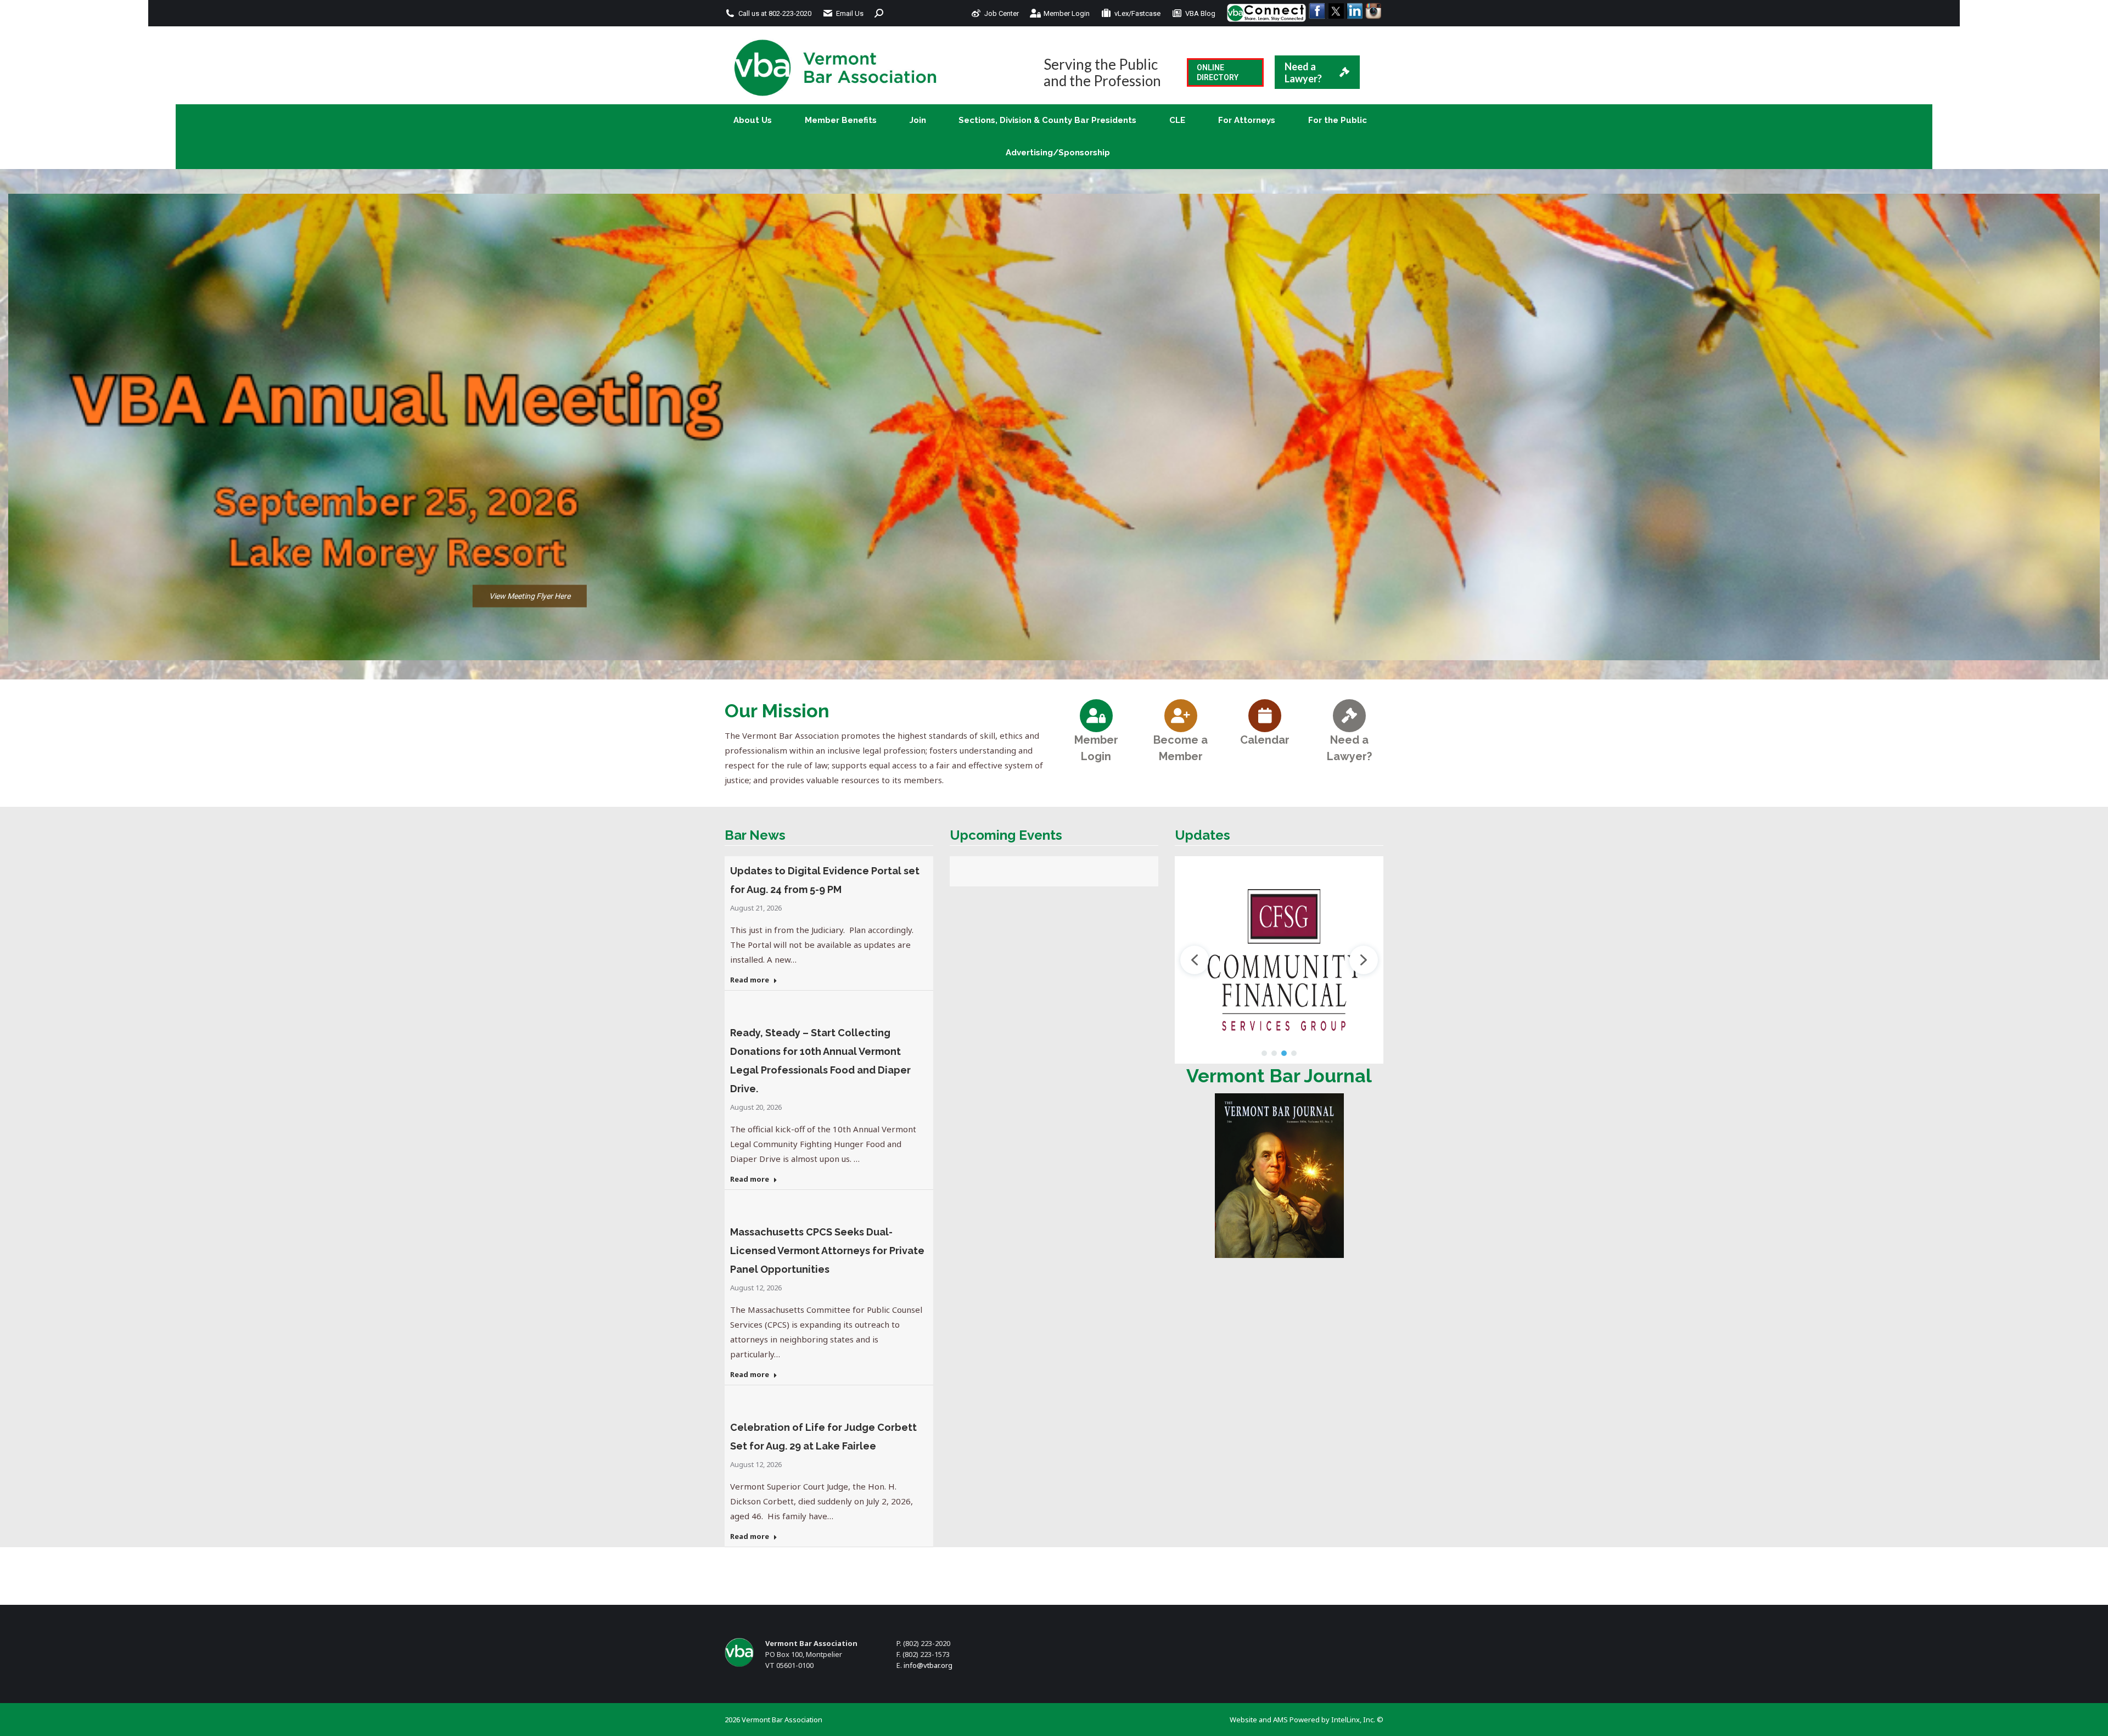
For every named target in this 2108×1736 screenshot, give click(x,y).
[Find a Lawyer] (1349, 715)
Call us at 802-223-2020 (775, 13)
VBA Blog (1200, 13)
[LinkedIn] (1354, 11)
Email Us (850, 13)
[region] (1054, 427)
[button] (1320, 960)
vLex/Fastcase (1137, 13)
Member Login (1067, 13)
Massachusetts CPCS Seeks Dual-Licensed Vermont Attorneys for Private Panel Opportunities (827, 1251)
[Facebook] (1317, 11)
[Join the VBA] (1181, 715)
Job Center (1002, 13)
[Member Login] (1096, 715)
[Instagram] (1373, 11)
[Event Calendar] (1265, 715)
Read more (750, 980)
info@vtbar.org (928, 1665)
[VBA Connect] (1266, 13)
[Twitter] (1336, 11)
